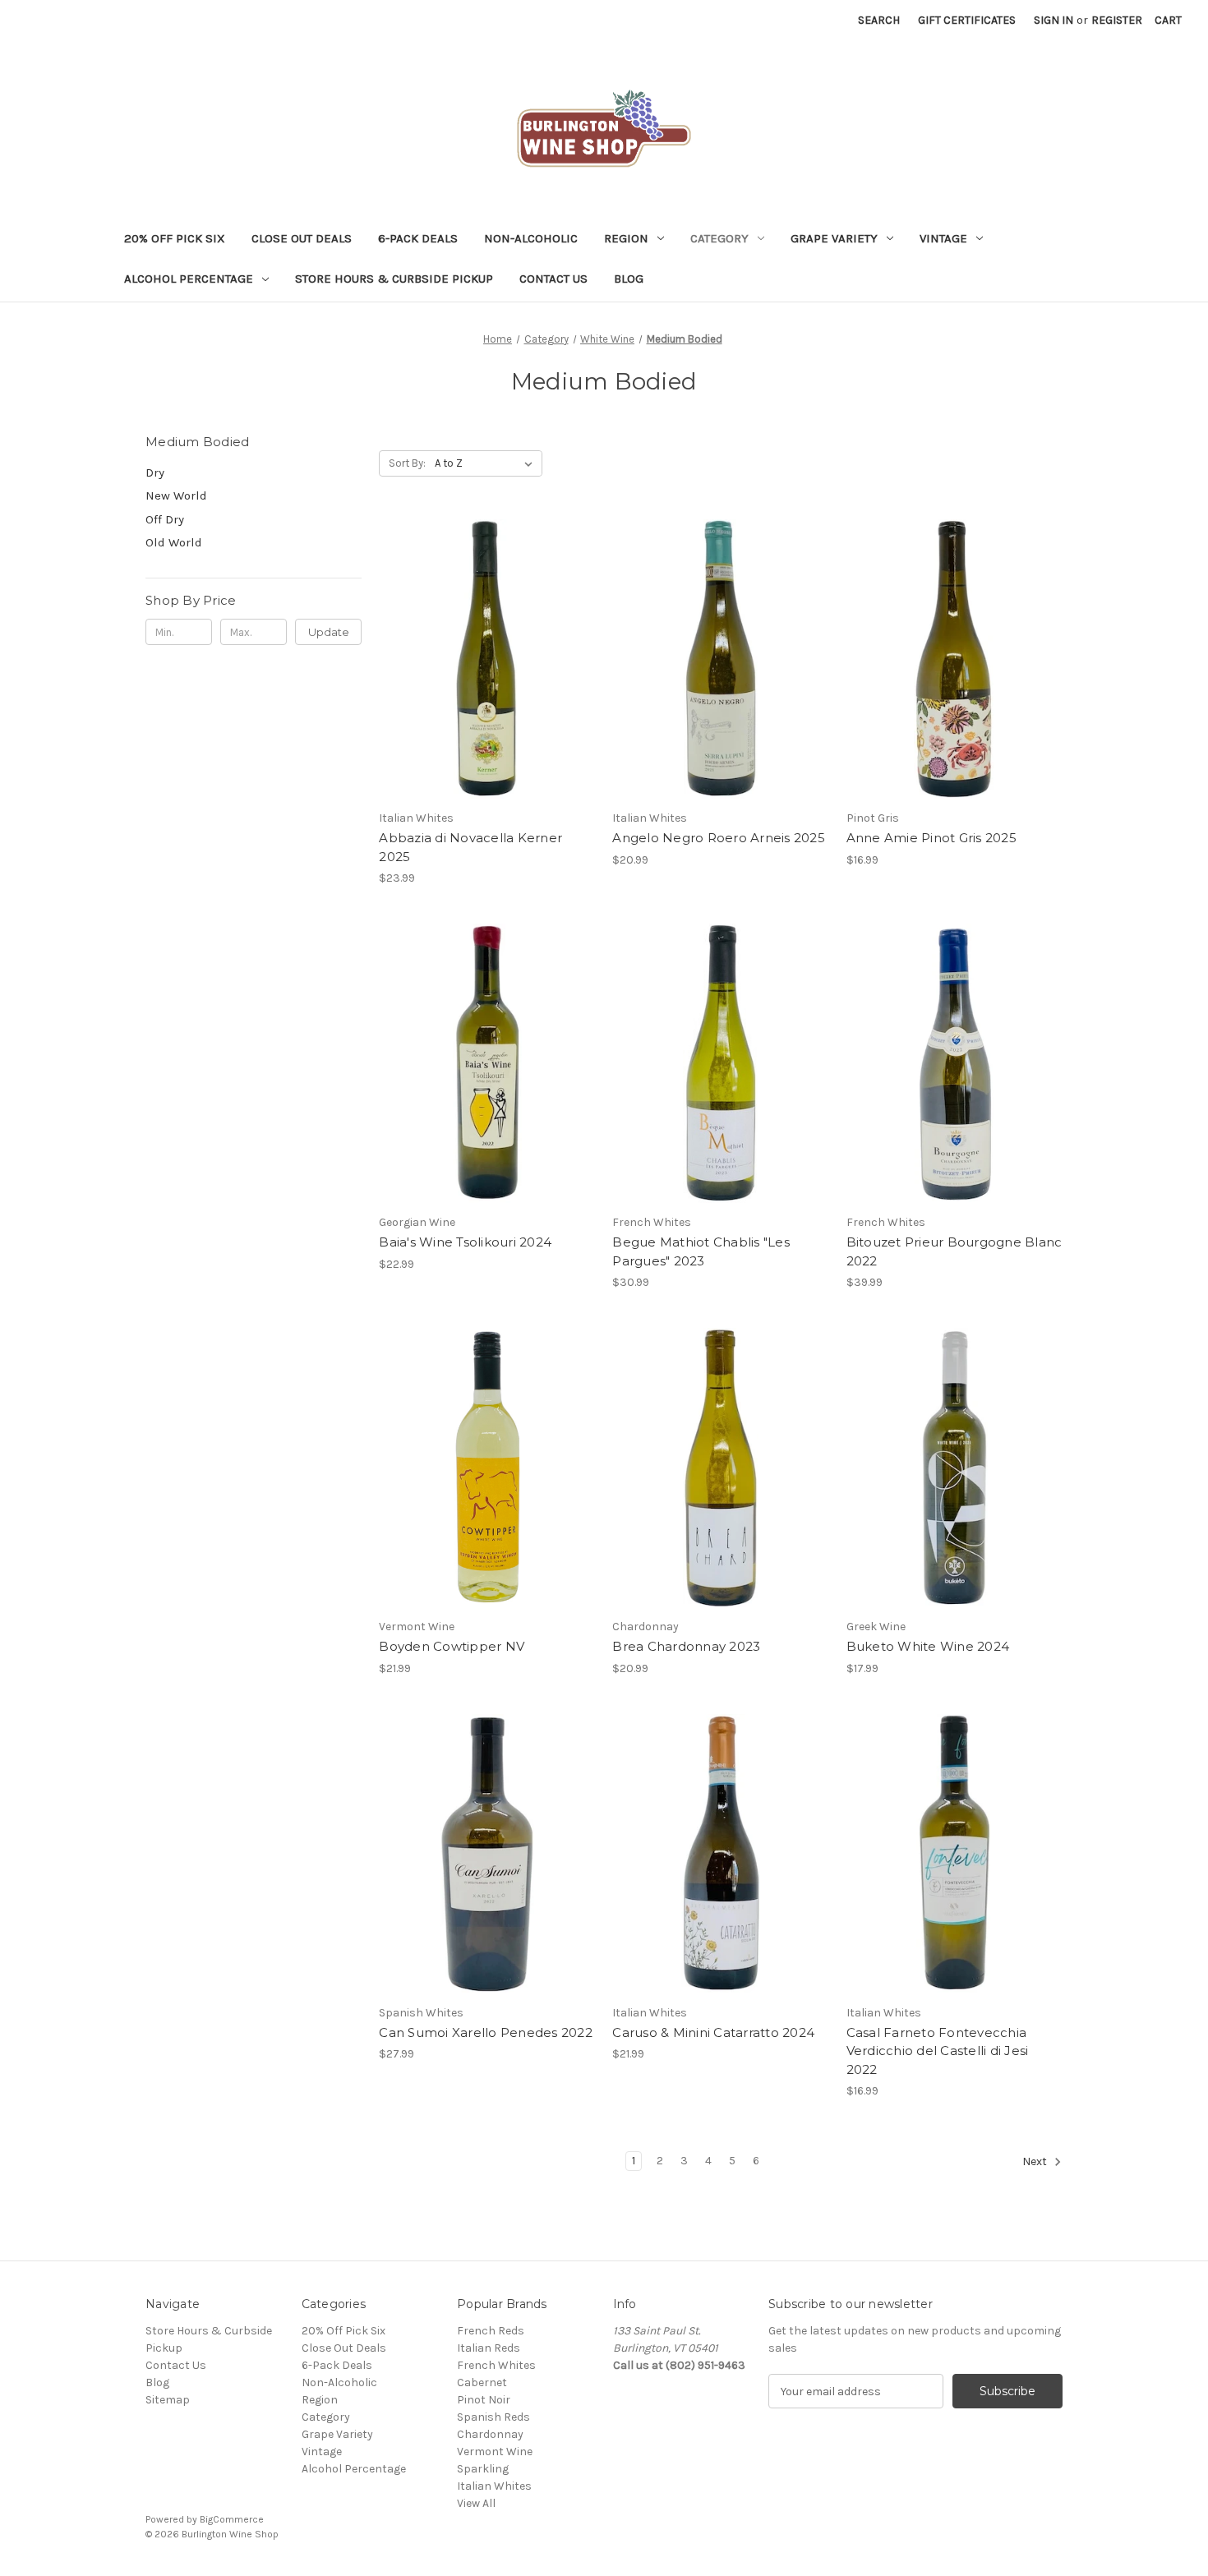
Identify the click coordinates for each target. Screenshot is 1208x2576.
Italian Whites (494, 2486)
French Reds (491, 2331)
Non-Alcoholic (531, 238)
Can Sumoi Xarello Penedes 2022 (486, 2032)
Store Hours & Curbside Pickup (394, 279)
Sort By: (407, 463)
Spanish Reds (493, 2417)
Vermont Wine (495, 2452)
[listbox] (487, 463)
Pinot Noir (484, 2400)
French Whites (496, 2365)
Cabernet (482, 2382)
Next (1036, 2162)
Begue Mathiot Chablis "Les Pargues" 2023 (701, 1251)
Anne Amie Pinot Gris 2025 (931, 838)
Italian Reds (489, 2348)
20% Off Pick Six (175, 238)
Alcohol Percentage (189, 279)
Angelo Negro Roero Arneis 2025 (719, 838)
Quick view (484, 644)
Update (329, 632)
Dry (155, 472)
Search (879, 20)
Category (719, 238)
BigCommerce (232, 2519)
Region (626, 238)
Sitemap (168, 2400)
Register (1117, 20)
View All (476, 2503)
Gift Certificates (967, 20)
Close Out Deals (302, 238)
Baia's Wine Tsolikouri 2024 (465, 1242)
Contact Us (553, 279)
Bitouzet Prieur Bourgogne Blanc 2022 (954, 1251)
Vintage (943, 238)
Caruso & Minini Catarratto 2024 (713, 2032)
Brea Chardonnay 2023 (686, 1646)
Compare (482, 674)
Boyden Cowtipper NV (452, 1646)
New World (176, 495)
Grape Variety (834, 238)
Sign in (1054, 20)
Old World (174, 542)
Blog (629, 279)
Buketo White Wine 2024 (928, 1646)
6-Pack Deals (418, 238)
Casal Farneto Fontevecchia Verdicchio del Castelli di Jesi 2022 (938, 2051)
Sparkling (483, 2469)
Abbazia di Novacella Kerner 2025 (470, 847)
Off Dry (165, 519)
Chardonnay (490, 2434)
